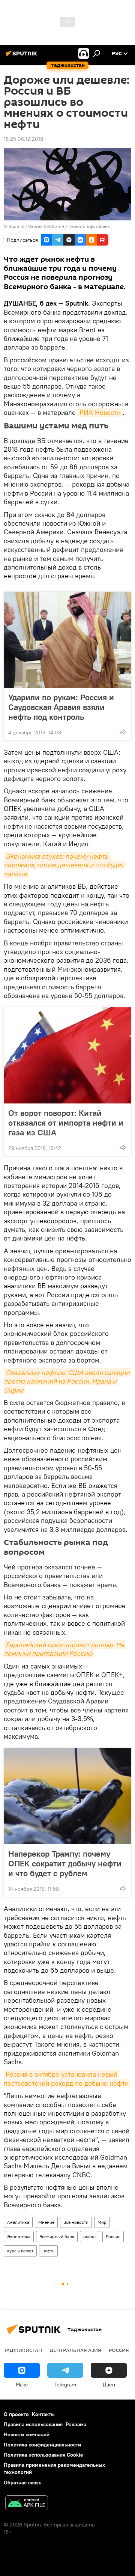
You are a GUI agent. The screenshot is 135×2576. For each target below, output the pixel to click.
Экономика (19, 2236)
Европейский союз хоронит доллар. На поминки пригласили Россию (65, 1649)
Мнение (46, 2222)
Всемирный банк (57, 2236)
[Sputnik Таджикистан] (22, 56)
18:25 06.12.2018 (23, 139)
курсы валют (20, 2251)
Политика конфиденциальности (42, 2445)
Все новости (76, 2222)
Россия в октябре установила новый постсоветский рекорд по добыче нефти (66, 2079)
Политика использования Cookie (43, 2455)
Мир (102, 2222)
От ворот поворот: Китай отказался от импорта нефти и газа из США (66, 1123)
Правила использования (33, 2424)
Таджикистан (23, 2350)
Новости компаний (27, 2434)
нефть (48, 2251)
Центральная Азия (75, 2350)
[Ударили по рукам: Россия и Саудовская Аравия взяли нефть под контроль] (67, 640)
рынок (90, 2236)
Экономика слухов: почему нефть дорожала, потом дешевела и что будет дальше (64, 865)
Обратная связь (22, 2483)
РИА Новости (100, 412)
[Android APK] (27, 2504)
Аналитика (18, 2222)
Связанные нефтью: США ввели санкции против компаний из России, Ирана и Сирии (67, 1381)
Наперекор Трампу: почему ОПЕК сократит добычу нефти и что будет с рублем (65, 1863)
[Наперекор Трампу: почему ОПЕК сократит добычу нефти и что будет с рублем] (67, 1796)
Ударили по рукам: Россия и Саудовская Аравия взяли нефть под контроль (61, 707)
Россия (113, 2236)
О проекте (16, 2414)
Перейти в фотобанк (89, 226)
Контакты (43, 2414)
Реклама (76, 2424)
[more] (123, 732)
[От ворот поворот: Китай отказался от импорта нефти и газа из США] (67, 1055)
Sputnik (17, 226)
